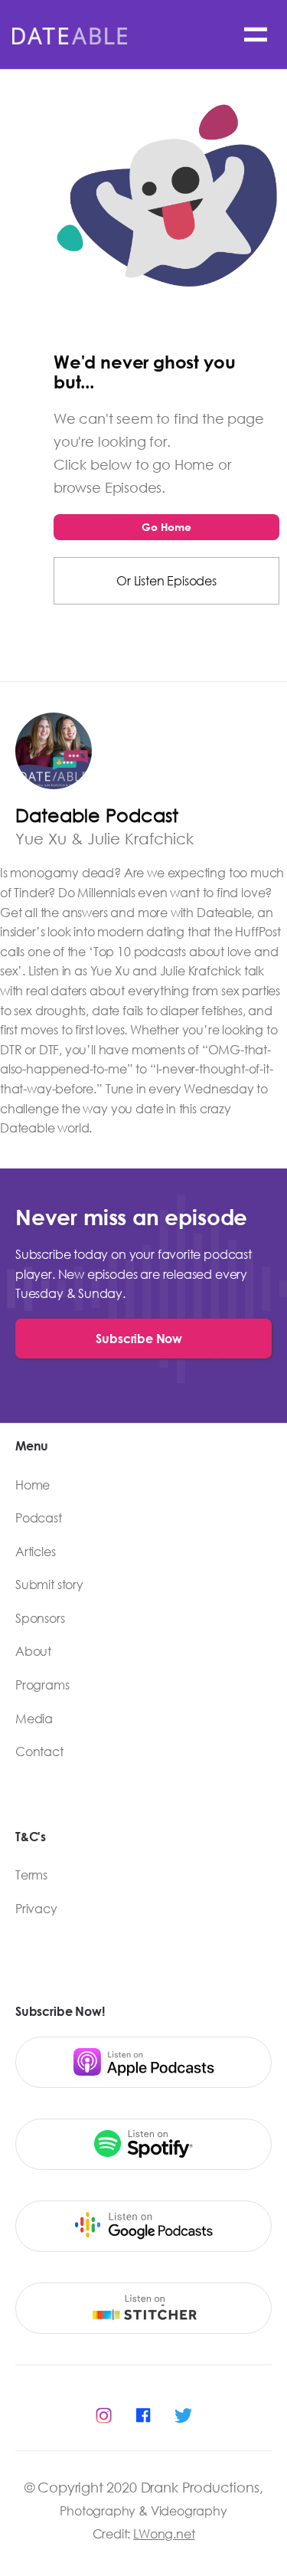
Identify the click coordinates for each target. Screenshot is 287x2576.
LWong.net (164, 2533)
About (33, 1651)
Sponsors (40, 1618)
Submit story (49, 1585)
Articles (36, 1552)
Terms (31, 1875)
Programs (42, 1685)
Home (33, 1485)
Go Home (166, 527)
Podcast (39, 1518)
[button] (256, 34)
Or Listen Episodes (166, 580)
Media (34, 1719)
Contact (39, 1752)
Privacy (36, 1909)
